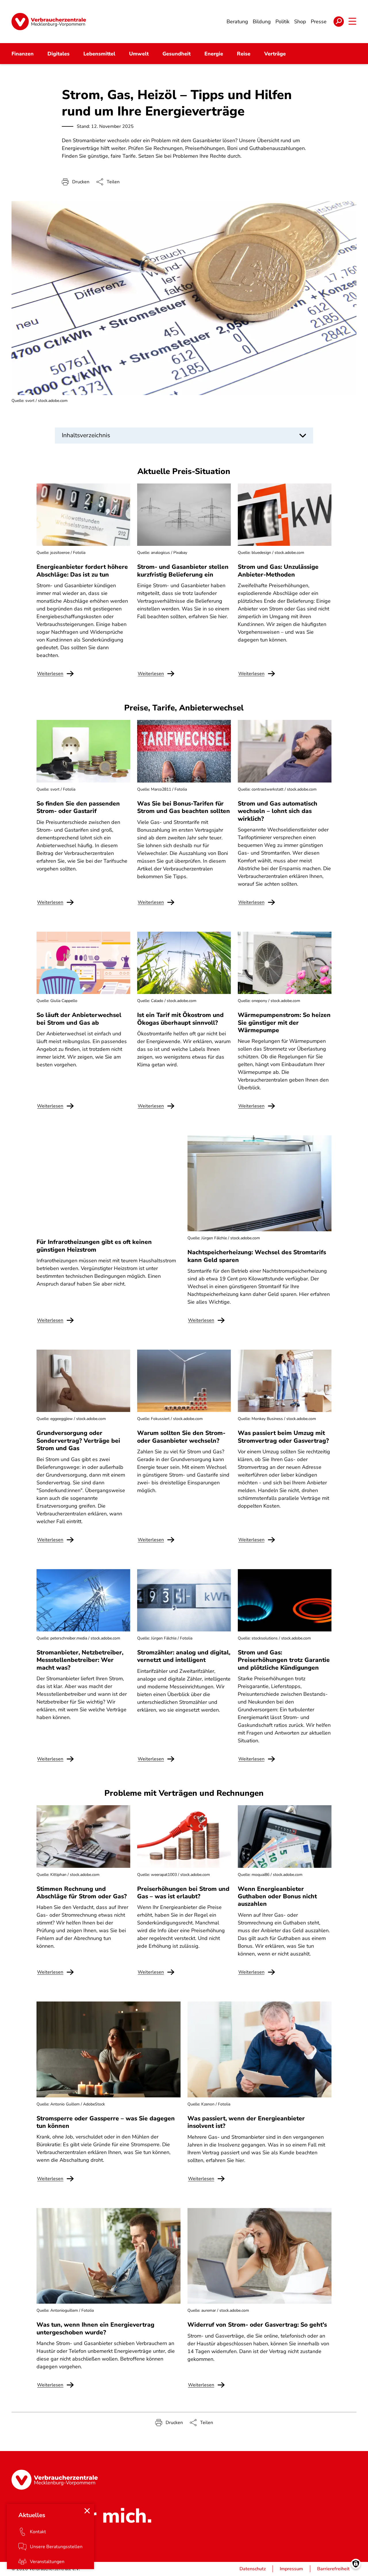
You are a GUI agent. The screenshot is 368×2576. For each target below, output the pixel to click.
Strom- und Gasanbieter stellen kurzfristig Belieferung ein (183, 571)
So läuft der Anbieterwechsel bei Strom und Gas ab (79, 1019)
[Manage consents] (356, 2564)
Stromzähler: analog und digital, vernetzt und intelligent (184, 1656)
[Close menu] (87, 2511)
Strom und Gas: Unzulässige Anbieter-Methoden (278, 571)
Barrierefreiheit (333, 2569)
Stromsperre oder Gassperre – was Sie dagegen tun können (106, 2122)
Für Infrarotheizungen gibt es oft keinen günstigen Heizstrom (94, 1246)
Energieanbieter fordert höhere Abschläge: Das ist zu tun (82, 571)
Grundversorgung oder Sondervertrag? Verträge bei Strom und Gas (78, 1441)
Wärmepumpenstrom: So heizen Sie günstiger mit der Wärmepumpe (284, 1023)
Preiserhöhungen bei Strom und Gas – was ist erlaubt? (183, 1893)
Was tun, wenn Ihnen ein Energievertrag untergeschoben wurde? (95, 2328)
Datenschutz (253, 2569)
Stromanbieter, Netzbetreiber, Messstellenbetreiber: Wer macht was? (80, 1660)
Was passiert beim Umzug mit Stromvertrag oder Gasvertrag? (283, 1437)
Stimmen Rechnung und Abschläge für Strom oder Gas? (82, 1893)
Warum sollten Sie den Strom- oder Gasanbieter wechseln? (181, 1437)
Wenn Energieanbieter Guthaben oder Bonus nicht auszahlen (277, 1896)
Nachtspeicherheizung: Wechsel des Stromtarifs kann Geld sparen (257, 1256)
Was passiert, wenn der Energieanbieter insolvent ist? (246, 2122)
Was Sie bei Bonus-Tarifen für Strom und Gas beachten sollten (184, 807)
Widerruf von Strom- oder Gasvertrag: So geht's (257, 2325)
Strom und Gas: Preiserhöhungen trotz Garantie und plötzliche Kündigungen (284, 1660)
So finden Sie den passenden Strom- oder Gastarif (78, 807)
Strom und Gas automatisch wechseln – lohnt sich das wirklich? (278, 811)
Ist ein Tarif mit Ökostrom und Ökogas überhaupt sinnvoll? (180, 1019)
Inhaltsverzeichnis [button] (86, 435)
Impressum (291, 2569)
